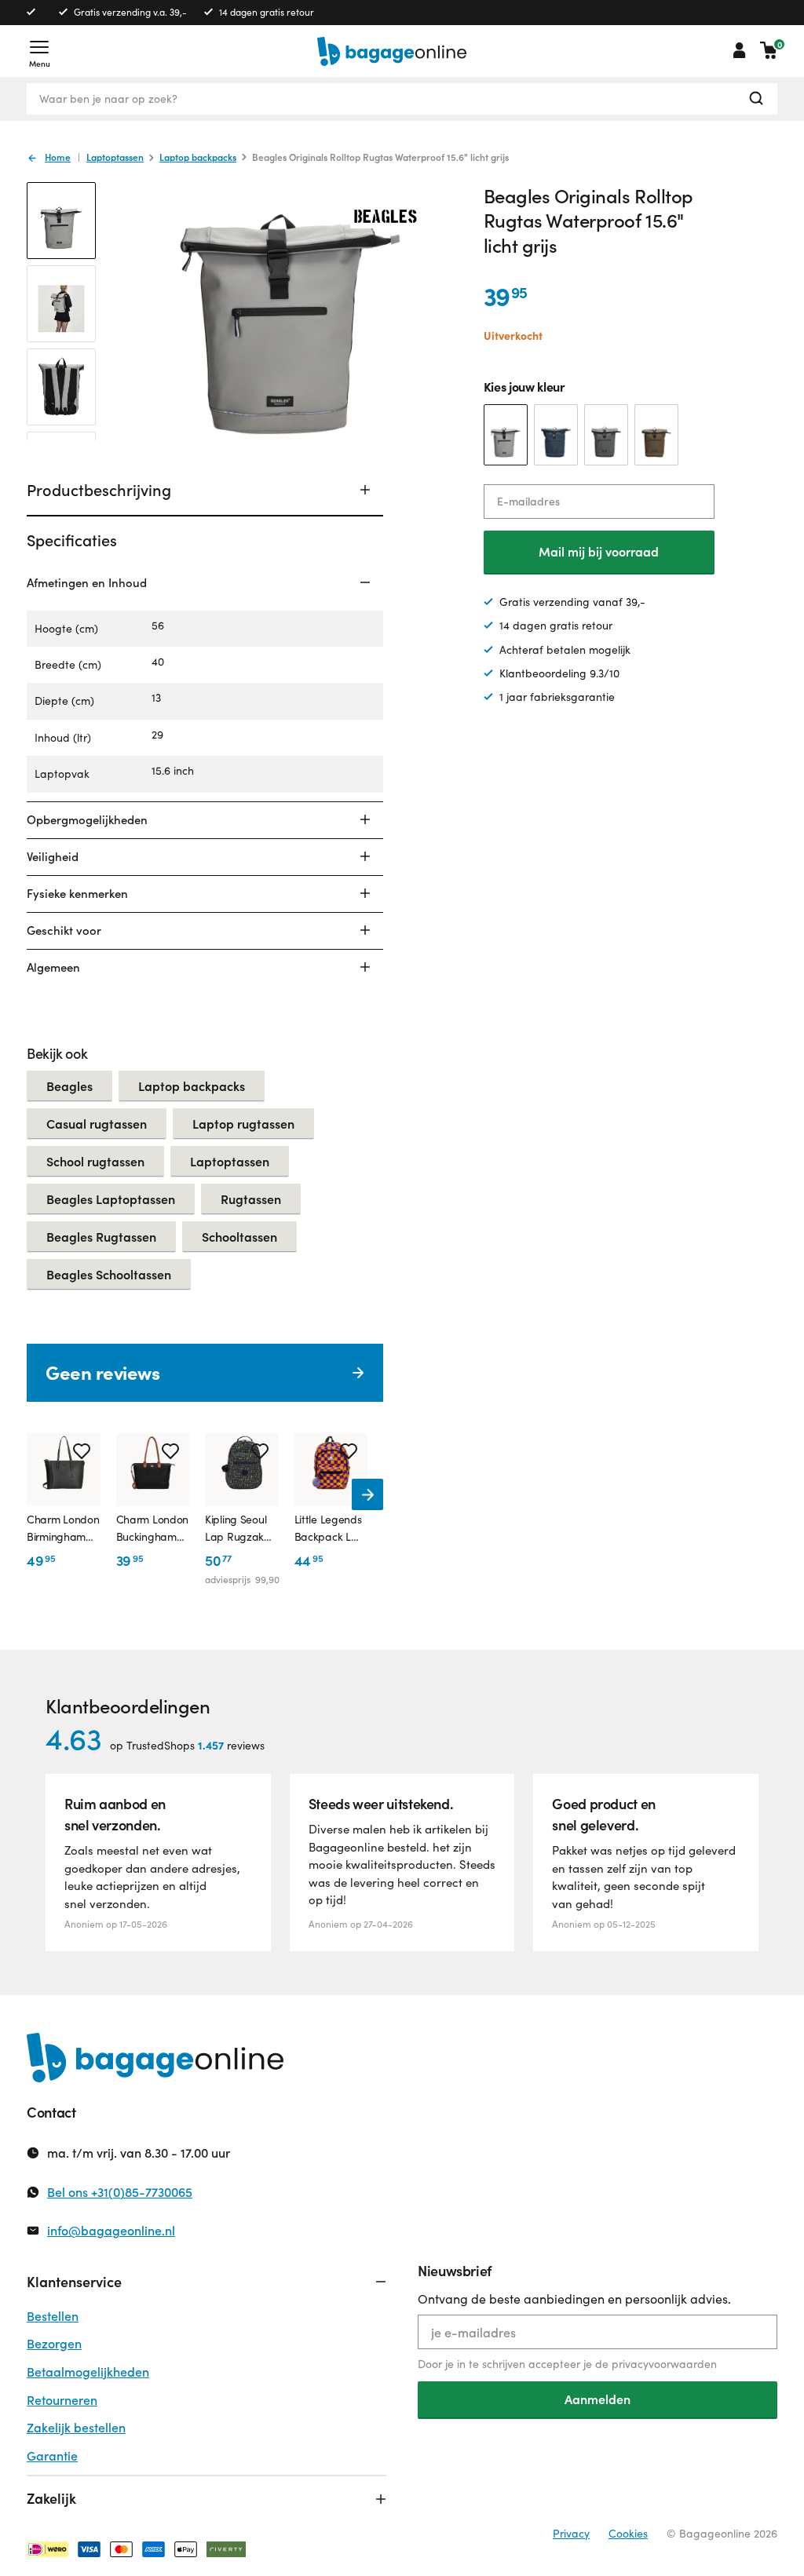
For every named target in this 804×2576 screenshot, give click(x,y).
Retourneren (62, 2400)
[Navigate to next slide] (367, 1494)
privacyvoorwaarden (664, 2364)
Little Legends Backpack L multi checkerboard (329, 1529)
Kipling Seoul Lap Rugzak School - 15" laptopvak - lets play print (238, 1529)
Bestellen (53, 2316)
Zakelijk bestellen (76, 2427)
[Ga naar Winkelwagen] (769, 50)
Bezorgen (54, 2343)
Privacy (571, 2533)
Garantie (52, 2456)
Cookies (628, 2533)
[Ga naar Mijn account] (740, 50)
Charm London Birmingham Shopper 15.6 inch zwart (63, 1529)
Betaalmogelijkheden (88, 2372)
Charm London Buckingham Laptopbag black (153, 1529)
